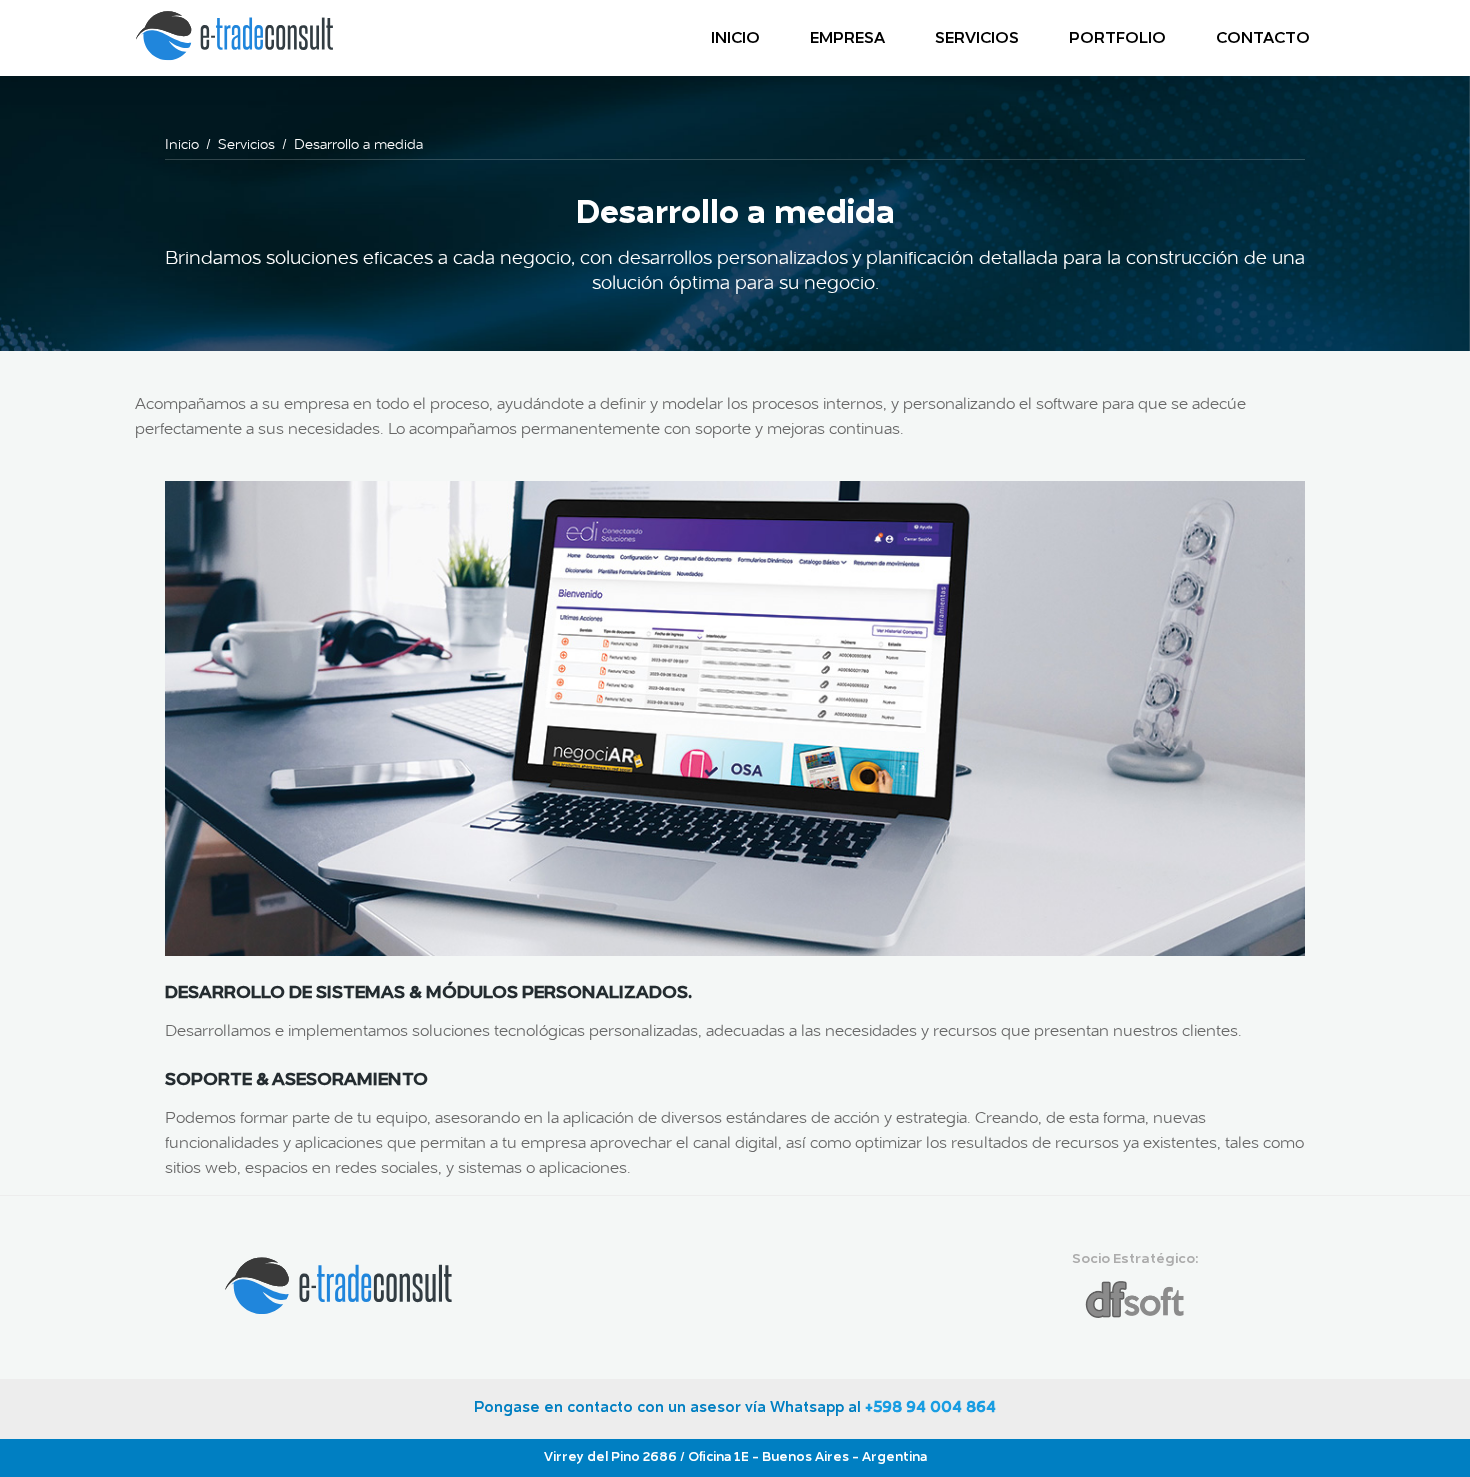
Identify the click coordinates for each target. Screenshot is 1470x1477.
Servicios (977, 39)
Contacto (1263, 39)
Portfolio (1117, 39)
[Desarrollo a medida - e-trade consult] (235, 58)
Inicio (735, 39)
